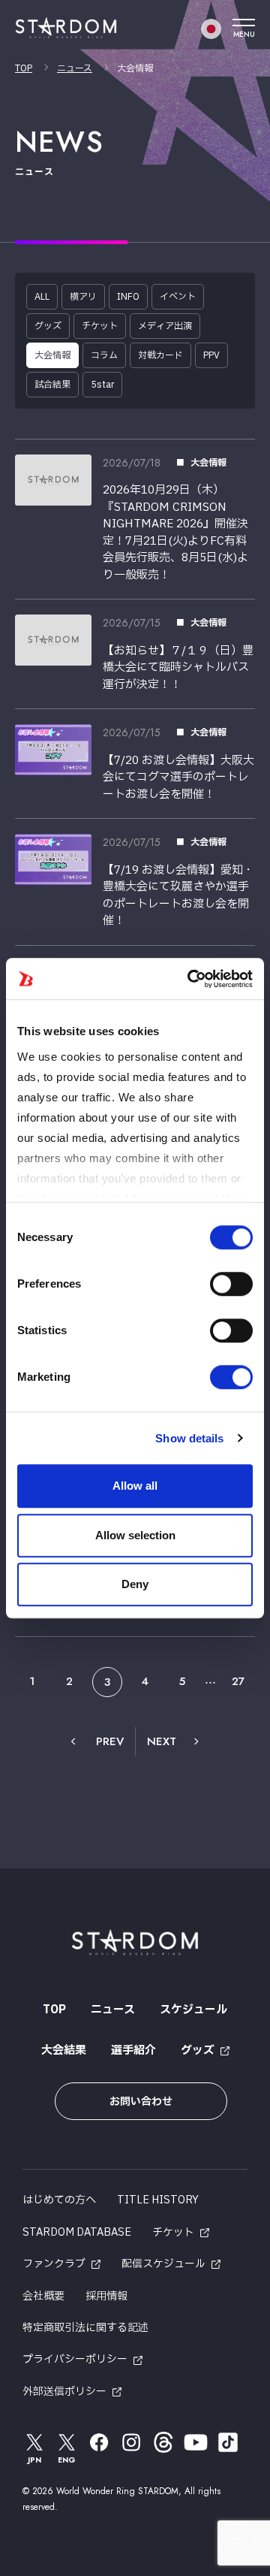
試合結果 (52, 385)
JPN (34, 2460)
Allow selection (135, 1535)
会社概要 (43, 2296)
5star (102, 385)
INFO (128, 297)
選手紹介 (133, 2051)
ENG (67, 2460)
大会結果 (64, 2051)
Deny (135, 1584)
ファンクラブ (54, 2264)
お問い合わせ (141, 2102)
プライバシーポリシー (75, 2359)
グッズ (48, 326)
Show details (189, 1438)
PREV (110, 1741)
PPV (211, 355)
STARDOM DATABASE (77, 2232)
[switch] (231, 1284)
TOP (24, 68)
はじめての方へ (59, 2200)
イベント (178, 297)
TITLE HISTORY (158, 2200)
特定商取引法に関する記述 (85, 2328)
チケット (100, 326)
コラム (104, 355)
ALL (42, 297)
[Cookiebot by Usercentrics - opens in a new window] (190, 979)
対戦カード (160, 355)
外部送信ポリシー (64, 2392)
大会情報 (52, 355)
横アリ (83, 297)
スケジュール (193, 2010)
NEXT (162, 1741)
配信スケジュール (163, 2264)
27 (238, 1681)
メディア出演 (165, 326)
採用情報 (106, 2296)
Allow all (135, 1486)
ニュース (75, 68)
